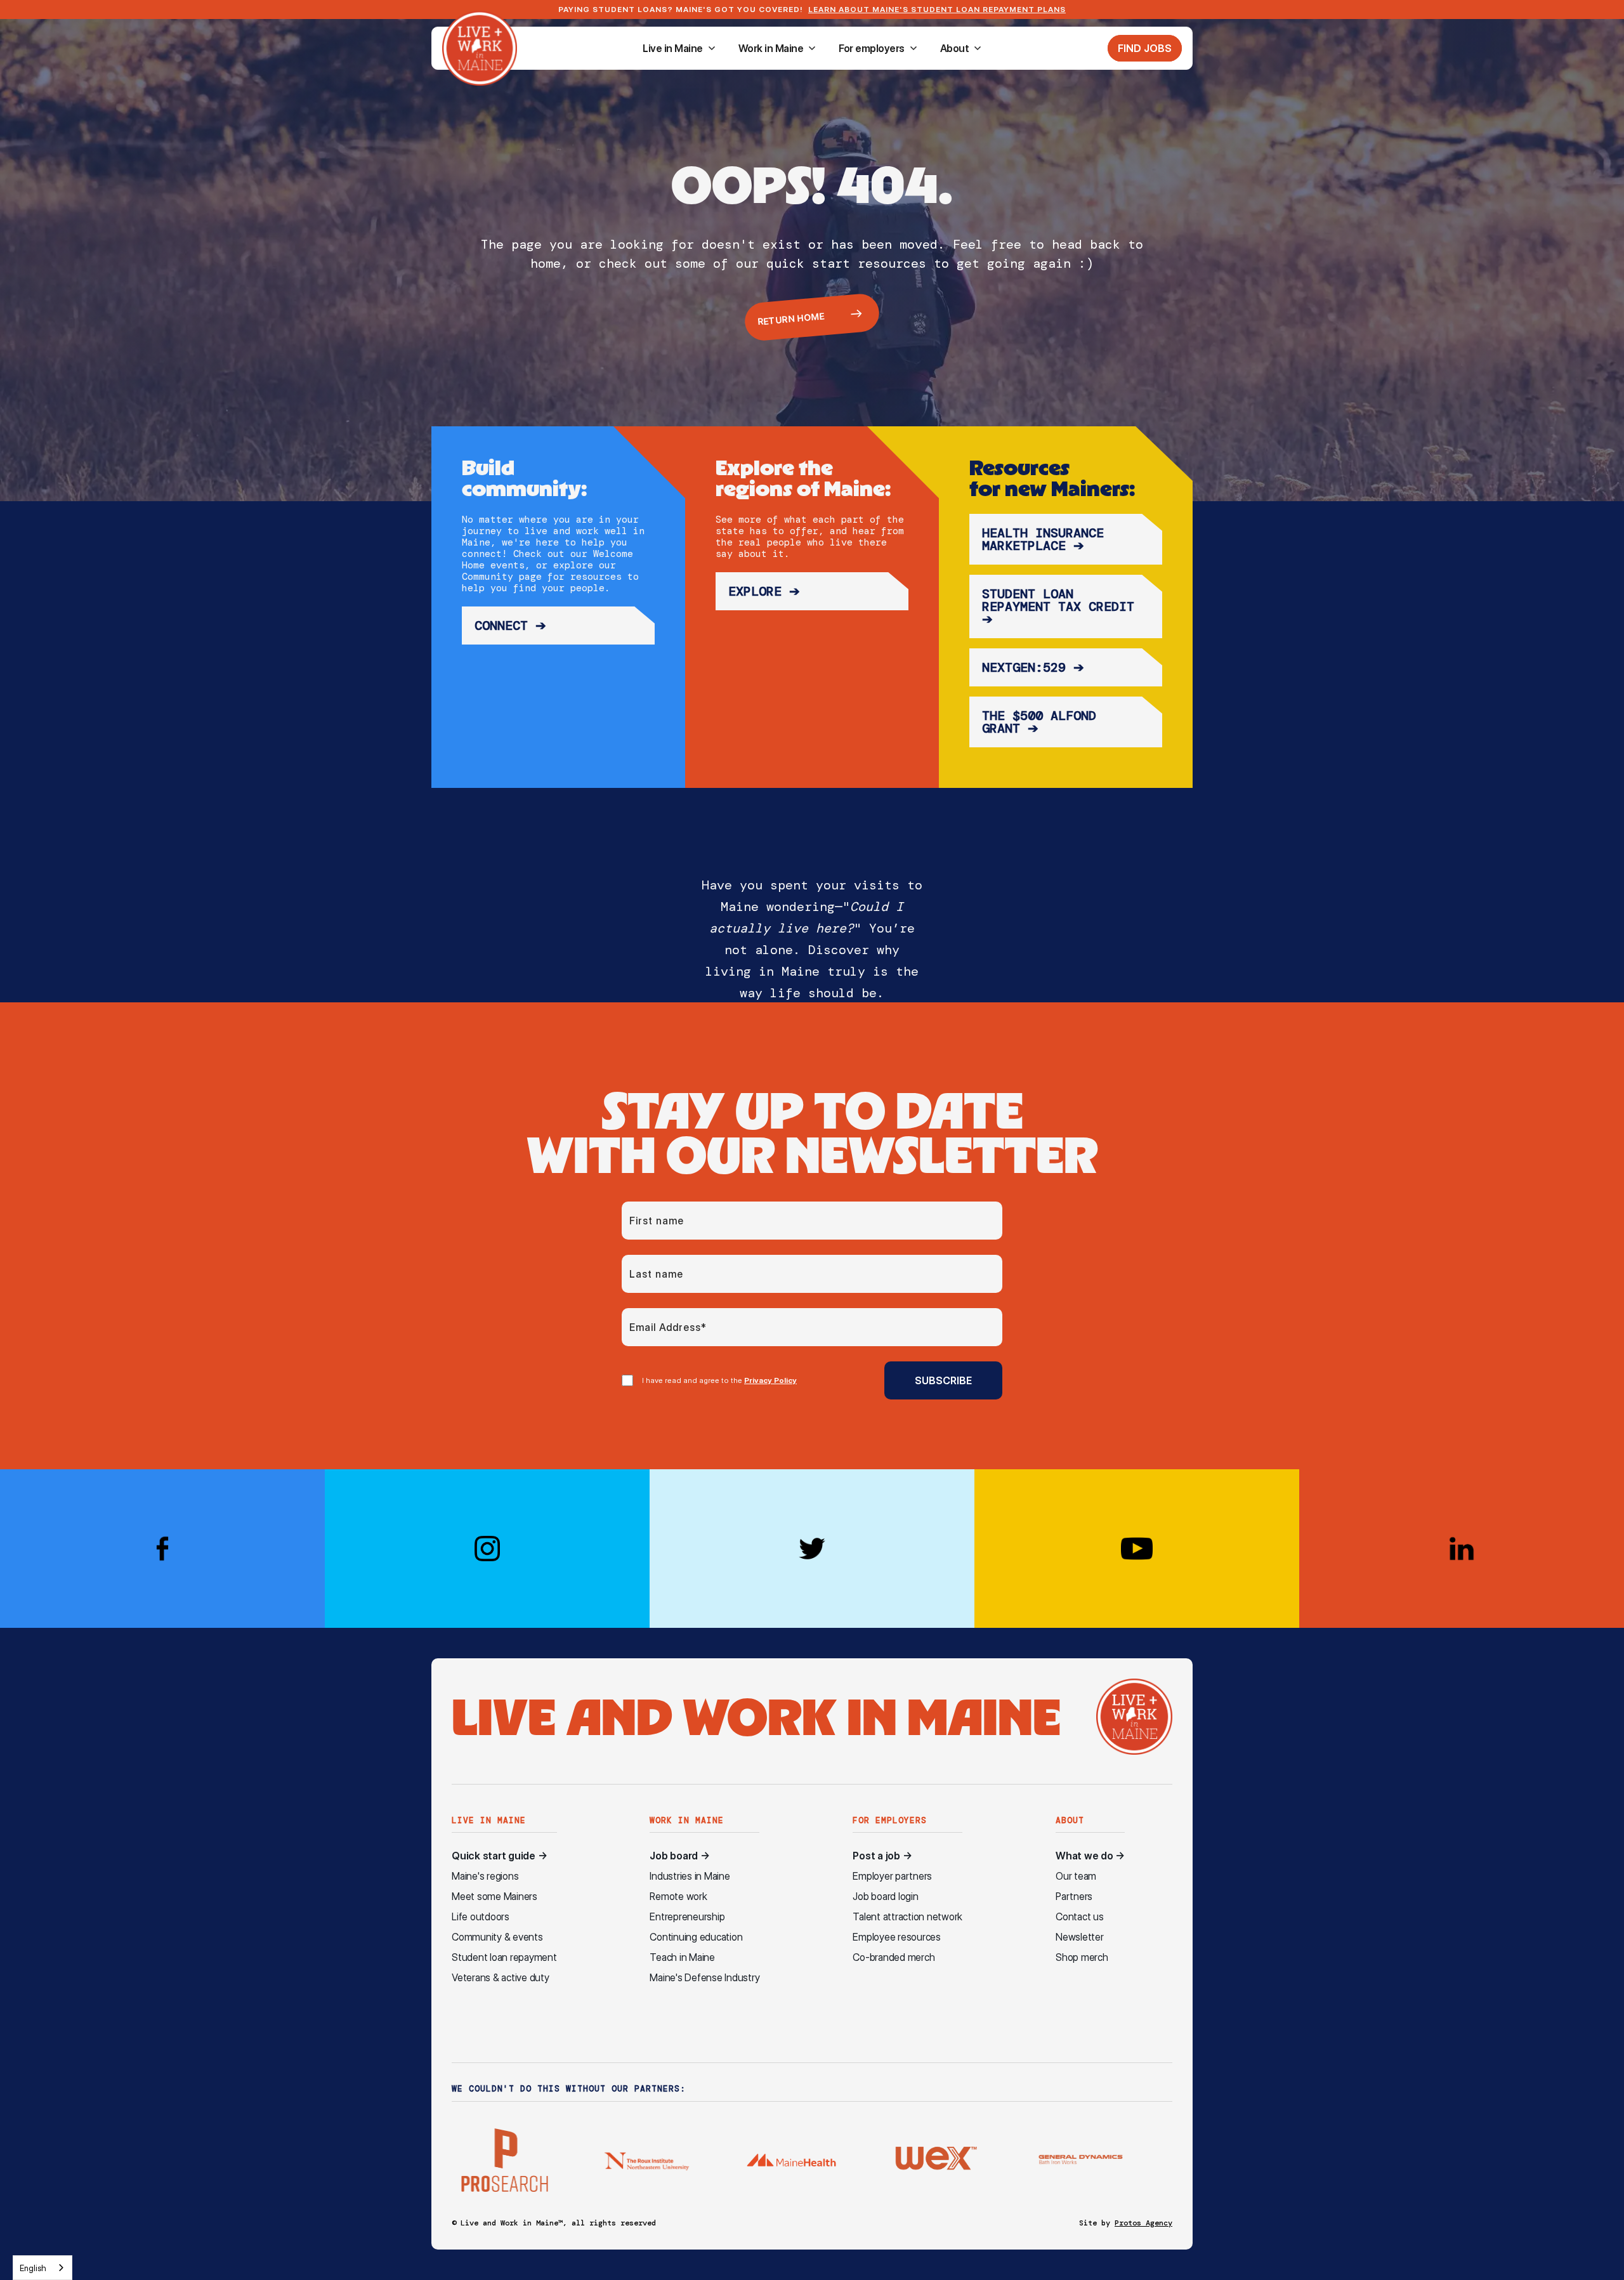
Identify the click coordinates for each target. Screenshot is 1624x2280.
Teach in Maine (682, 1957)
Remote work (678, 1897)
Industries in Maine (690, 1876)
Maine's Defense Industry (704, 1978)
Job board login (885, 1897)
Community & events (497, 1937)
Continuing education (696, 1937)
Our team (1076, 1876)
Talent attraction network (907, 1917)
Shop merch (1082, 1957)
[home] (480, 48)
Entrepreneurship (687, 1917)
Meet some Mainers (494, 1897)
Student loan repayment (504, 1957)
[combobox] (43, 2268)
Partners (1074, 1897)
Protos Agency (1143, 2223)
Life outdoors (481, 1917)
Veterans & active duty (501, 1978)
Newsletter (1080, 1937)
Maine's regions (485, 1876)
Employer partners (892, 1876)
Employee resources (897, 1937)
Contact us (1080, 1917)
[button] (679, 48)
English (33, 2268)
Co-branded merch (894, 1957)
